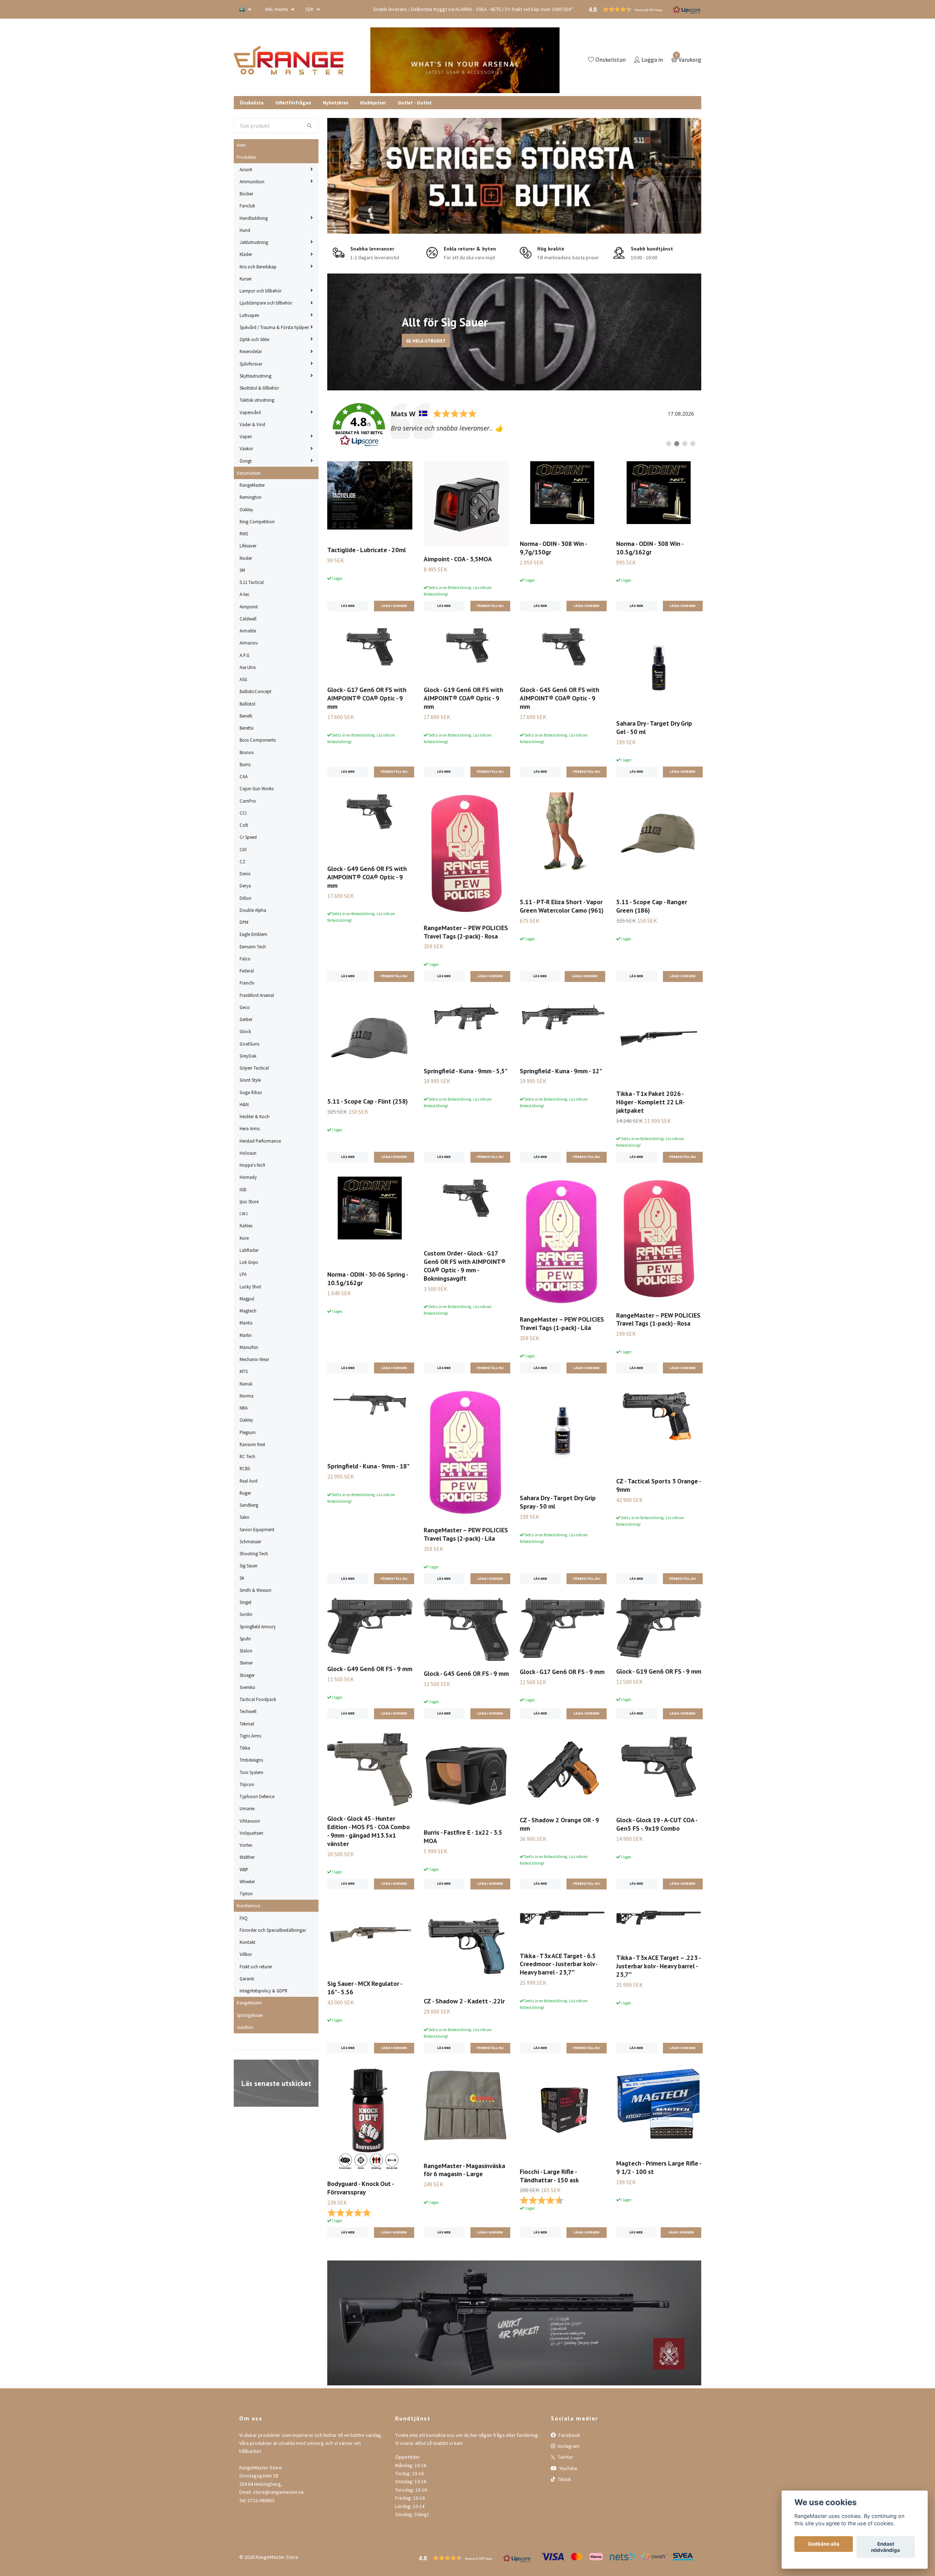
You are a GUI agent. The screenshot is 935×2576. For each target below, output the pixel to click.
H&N (244, 1104)
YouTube (568, 2468)
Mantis (246, 1323)
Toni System (251, 1772)
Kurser (246, 279)
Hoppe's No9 (252, 1165)
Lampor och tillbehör (261, 291)
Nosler (246, 558)
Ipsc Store (249, 1201)
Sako (245, 1517)
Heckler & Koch (255, 1116)
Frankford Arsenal (257, 995)
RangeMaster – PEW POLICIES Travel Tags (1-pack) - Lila (562, 1323)
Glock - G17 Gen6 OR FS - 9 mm (562, 1672)
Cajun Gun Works (257, 788)
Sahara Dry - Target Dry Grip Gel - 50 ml (654, 727)
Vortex (246, 1845)
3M (242, 570)
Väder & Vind (252, 424)
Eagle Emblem (253, 934)
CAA (244, 776)
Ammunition (252, 181)
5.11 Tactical (252, 582)
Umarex (247, 1808)
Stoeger (247, 1675)
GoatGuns (249, 1044)
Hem (241, 145)
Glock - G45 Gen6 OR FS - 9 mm (466, 1673)
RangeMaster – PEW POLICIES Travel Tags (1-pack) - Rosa (658, 1319)
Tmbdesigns (251, 1760)
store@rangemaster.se (278, 2492)
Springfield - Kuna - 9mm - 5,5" (465, 1071)
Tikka (245, 1748)
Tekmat (247, 1724)
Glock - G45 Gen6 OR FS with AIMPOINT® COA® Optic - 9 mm (560, 698)
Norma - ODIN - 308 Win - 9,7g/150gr (553, 548)
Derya (245, 886)
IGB (243, 1189)
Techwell (248, 1711)
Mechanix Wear (254, 1359)
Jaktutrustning (254, 242)
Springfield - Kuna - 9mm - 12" (561, 1071)
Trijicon (247, 1784)
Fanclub (247, 206)
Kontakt (247, 1942)
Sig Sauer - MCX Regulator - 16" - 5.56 (365, 1988)
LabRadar (249, 1250)
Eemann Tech (253, 947)
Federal (247, 971)
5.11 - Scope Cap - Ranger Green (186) (652, 906)
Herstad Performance (260, 1141)
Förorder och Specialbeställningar (273, 1930)
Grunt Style (250, 1080)
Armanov (249, 643)
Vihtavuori (250, 1821)
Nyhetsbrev (336, 103)
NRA (244, 1408)
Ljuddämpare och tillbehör (266, 303)
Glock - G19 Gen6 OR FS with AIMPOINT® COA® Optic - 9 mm (463, 698)
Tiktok (564, 2479)
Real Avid (249, 1481)
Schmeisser (250, 1541)
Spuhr (245, 1639)
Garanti (247, 1979)
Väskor (246, 448)
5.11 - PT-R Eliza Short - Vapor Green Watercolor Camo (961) (562, 906)
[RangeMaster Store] (290, 60)
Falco (245, 959)
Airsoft (246, 169)
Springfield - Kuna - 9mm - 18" (368, 1466)
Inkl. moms (277, 9)
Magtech (248, 1311)
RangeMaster (252, 485)
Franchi (247, 983)
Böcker (246, 194)
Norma (247, 1396)
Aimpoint (249, 607)
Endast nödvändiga (886, 2547)
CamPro (248, 801)
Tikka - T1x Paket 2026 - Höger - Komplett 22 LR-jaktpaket (650, 1102)
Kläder (246, 254)
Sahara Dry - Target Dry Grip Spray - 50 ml (558, 1502)
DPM (244, 922)
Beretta (247, 728)
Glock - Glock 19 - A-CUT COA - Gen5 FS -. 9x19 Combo (657, 1824)
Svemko (247, 1687)
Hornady (248, 1177)
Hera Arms (250, 1128)
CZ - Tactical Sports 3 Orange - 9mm (659, 1485)
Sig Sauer (249, 1566)
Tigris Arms (250, 1736)
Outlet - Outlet (415, 103)
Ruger (245, 1493)
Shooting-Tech (254, 1553)
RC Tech (247, 1456)
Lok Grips (249, 1262)
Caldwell (248, 619)
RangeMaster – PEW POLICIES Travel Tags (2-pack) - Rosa (466, 932)
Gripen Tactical (254, 1068)
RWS (244, 534)
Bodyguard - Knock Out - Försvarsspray (360, 2188)
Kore (244, 1238)
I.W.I (244, 1214)
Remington (251, 497)
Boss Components (258, 740)
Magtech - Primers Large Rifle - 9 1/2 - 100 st (659, 2167)
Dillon (245, 898)
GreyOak (248, 1056)
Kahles (246, 1226)
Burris (245, 764)
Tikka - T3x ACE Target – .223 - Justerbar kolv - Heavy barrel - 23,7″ (658, 1966)
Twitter (565, 2457)
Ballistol (247, 704)
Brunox (247, 752)
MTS (244, 1371)
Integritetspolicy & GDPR (264, 1991)
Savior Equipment (257, 1529)
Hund (245, 230)
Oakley (246, 509)
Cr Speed (248, 837)
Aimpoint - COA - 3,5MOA (458, 559)
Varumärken (249, 473)
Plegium (248, 1432)
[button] (503, 385)
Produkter (246, 157)
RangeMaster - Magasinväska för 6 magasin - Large (464, 2170)
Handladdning (254, 218)
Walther (247, 1857)
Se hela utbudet (386, 341)
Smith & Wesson (255, 1590)
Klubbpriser (373, 103)
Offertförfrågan (293, 103)
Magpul (247, 1299)
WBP (244, 1869)
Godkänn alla (824, 2544)
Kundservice (248, 1906)
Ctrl (243, 849)
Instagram (568, 2446)
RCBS (245, 1468)
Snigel (245, 1602)
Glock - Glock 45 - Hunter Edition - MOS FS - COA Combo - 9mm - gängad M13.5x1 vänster (369, 1831)
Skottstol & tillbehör (259, 388)
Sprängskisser (250, 2015)
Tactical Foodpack (258, 1699)
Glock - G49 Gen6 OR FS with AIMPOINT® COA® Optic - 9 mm (367, 877)
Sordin (246, 1614)
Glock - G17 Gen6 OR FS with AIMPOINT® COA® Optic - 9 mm (367, 698)
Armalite (248, 631)
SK (242, 1578)
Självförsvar (251, 364)
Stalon (246, 1651)
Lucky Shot (250, 1287)
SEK (310, 9)
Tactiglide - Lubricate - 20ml (367, 550)
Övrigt (246, 461)
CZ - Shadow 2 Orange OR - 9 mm (559, 1824)
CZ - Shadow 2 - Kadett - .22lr (464, 2001)
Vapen (246, 436)
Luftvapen (249, 315)
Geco (245, 1007)
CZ (243, 861)
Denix (245, 874)
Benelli (246, 716)
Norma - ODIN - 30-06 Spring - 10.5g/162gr (368, 1279)
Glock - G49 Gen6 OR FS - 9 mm (370, 1669)
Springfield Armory (258, 1627)
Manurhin (249, 1347)
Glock (245, 1031)
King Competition (257, 521)
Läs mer (348, 606)
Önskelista (252, 103)
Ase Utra (248, 667)
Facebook (569, 2435)
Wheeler (247, 1881)
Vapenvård (250, 412)
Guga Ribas (251, 1092)
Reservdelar (251, 351)
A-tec (245, 594)
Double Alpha (253, 910)
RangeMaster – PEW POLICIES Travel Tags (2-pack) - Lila (466, 1534)
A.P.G (245, 655)
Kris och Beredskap (258, 267)
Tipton (246, 1893)
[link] (514, 425)
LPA (243, 1274)
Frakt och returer (256, 1967)
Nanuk (246, 1384)
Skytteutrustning (255, 376)
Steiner (246, 1663)
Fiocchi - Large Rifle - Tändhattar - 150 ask (549, 2176)
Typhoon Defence (257, 1796)
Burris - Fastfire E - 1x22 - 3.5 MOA (463, 1837)
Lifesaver (248, 546)
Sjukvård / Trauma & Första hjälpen (274, 327)
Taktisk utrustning (257, 400)
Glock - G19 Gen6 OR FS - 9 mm (659, 1671)
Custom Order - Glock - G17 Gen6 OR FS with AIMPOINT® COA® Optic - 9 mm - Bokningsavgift (465, 1266)
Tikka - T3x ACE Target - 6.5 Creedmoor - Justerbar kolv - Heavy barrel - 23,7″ (559, 1964)
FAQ (244, 1918)
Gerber (246, 1019)
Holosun (248, 1153)
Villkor (246, 1954)
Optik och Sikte (254, 339)
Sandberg (249, 1505)
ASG (243, 679)
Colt (244, 825)
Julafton (245, 2027)
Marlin (246, 1335)
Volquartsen (251, 1833)
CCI (243, 813)
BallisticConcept (255, 691)
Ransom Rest (252, 1444)
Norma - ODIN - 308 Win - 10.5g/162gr (650, 548)
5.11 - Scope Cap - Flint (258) (367, 1101)
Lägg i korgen (585, 976)
